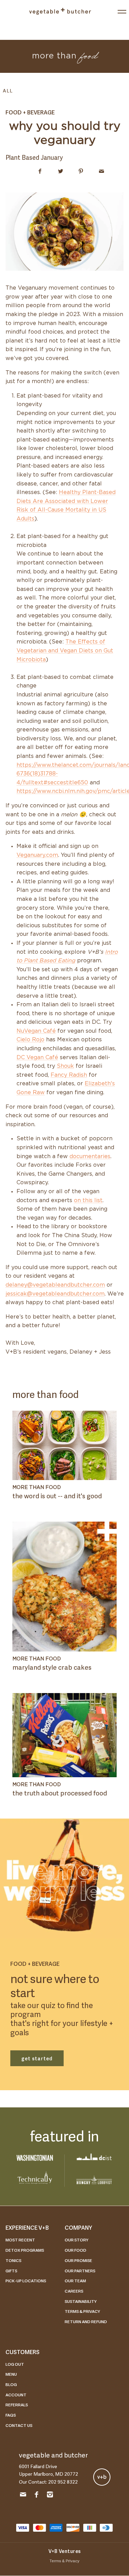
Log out (15, 2364)
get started (37, 2058)
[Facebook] (36, 2496)
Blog (11, 2384)
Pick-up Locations (26, 2281)
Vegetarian (31, 651)
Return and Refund (86, 2321)
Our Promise (78, 2260)
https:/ (25, 765)
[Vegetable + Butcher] (60, 11)
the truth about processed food (60, 1793)
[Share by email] (102, 171)
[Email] (23, 2496)
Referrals (17, 2405)
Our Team (75, 2281)
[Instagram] (50, 2496)
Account (16, 2395)
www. (44, 765)
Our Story (77, 2240)
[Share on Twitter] (60, 171)
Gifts (11, 2271)
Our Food (76, 2250)
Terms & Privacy (82, 2311)
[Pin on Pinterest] (81, 171)
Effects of (91, 642)
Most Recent (20, 2240)
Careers (74, 2291)
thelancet (65, 765)
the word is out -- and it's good (57, 1495)
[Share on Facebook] (40, 171)
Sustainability (81, 2301)
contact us (19, 2425)
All (8, 90)
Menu (11, 2374)
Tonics (13, 2260)
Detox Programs (25, 2250)
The (71, 642)
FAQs (11, 2415)
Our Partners (80, 2271)
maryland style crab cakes (52, 1667)
